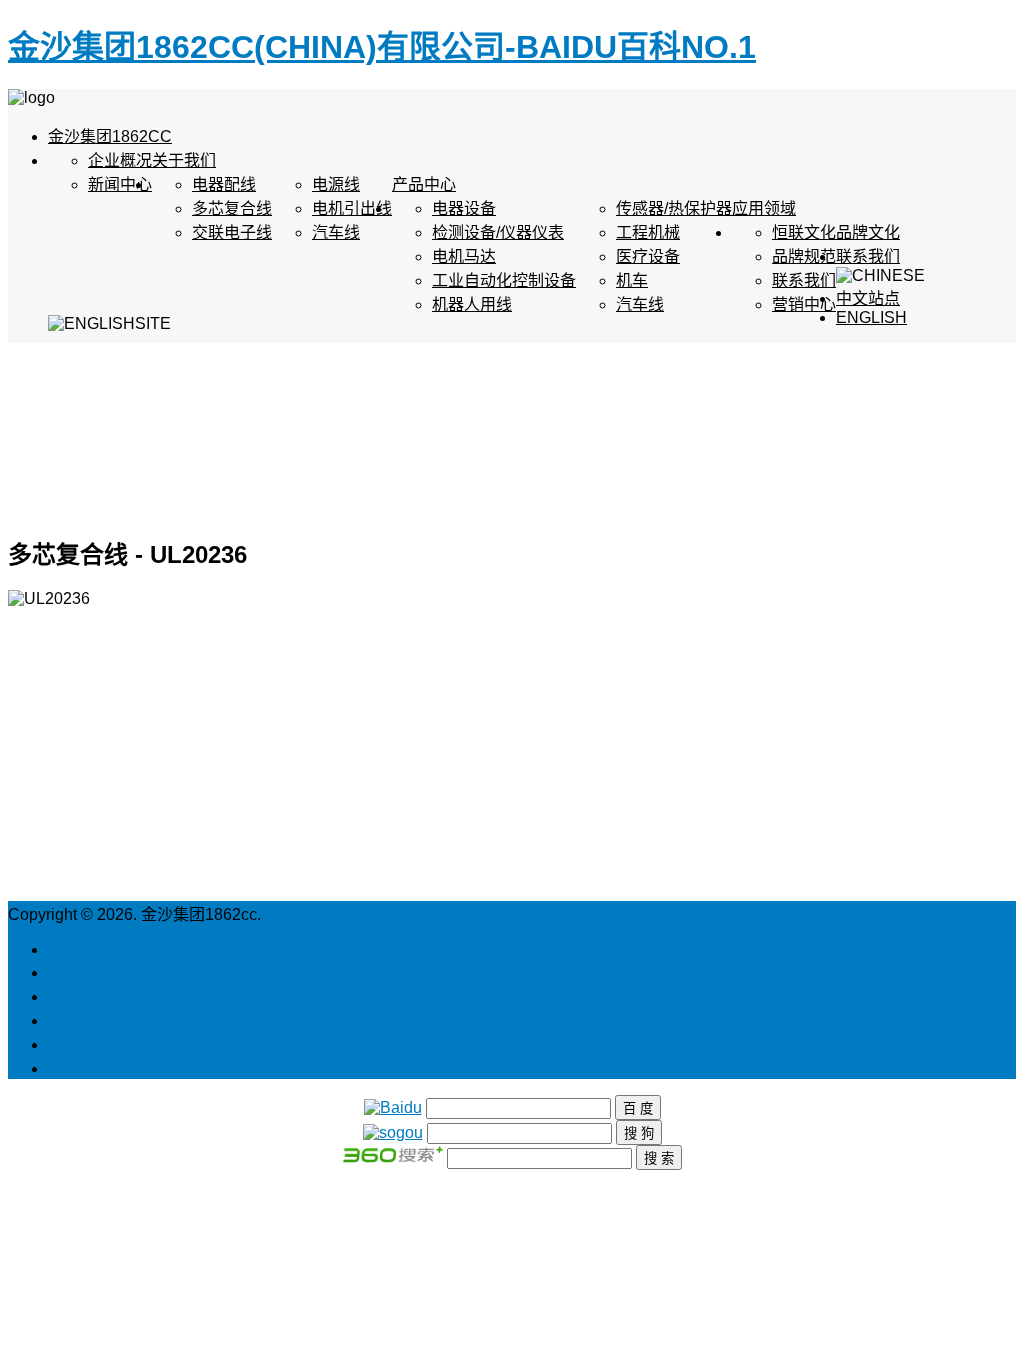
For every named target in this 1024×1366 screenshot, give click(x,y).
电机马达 (464, 256)
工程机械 (648, 232)
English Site (91, 949)
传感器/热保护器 (674, 208)
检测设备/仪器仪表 (498, 232)
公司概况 (80, 972)
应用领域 (764, 208)
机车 (632, 280)
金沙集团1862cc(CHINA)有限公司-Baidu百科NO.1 (382, 47)
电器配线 (224, 184)
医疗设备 (648, 256)
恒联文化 (804, 232)
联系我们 (868, 256)
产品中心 (424, 184)
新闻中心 (120, 184)
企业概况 (120, 160)
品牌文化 (868, 232)
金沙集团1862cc (110, 136)
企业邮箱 (80, 1044)
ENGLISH (871, 317)
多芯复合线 (232, 208)
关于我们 (184, 160)
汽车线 (336, 232)
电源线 (336, 184)
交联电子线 (232, 232)
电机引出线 (352, 208)
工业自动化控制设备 (504, 280)
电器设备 (464, 208)
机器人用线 (472, 304)
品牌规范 (804, 256)
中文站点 (868, 298)
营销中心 (804, 304)
